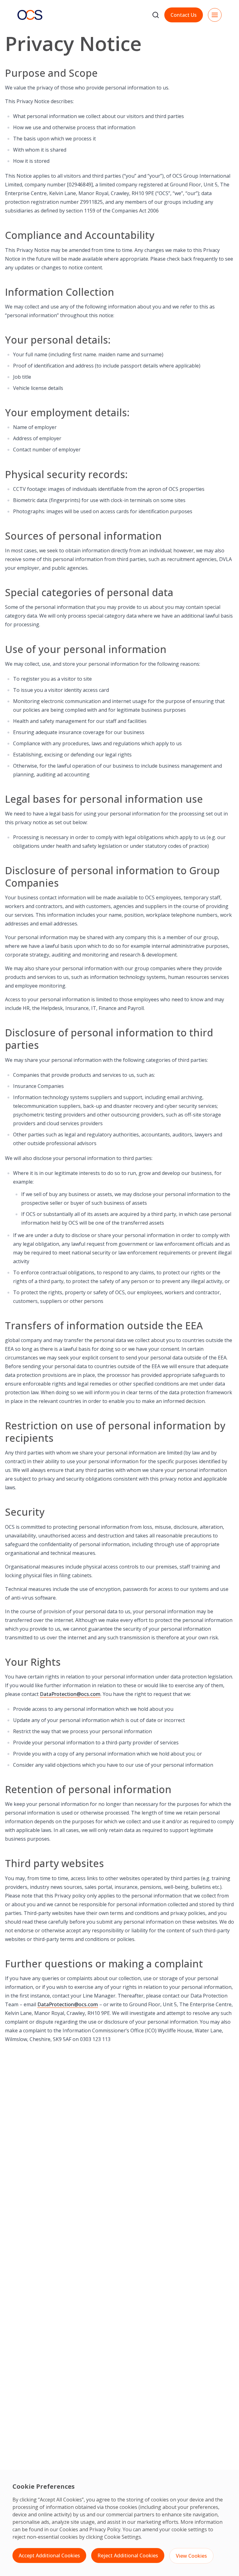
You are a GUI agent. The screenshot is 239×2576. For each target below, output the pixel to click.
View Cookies (191, 2556)
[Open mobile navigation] (215, 15)
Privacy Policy (105, 2529)
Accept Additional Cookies (49, 2555)
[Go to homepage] (30, 15)
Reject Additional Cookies (128, 2555)
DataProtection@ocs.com (70, 1694)
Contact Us (184, 15)
